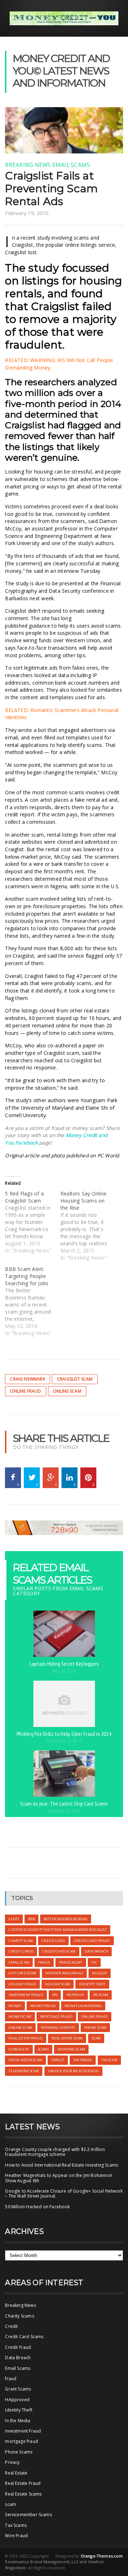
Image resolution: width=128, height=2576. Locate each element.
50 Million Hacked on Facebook (37, 2207)
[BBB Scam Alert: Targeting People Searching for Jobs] (33, 1301)
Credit (11, 2326)
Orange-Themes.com (102, 2556)
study (44, 268)
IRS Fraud (75, 1995)
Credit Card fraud (92, 1941)
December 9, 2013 (64, 1741)
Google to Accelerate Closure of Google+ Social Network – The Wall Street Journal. (64, 2193)
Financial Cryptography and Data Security (63, 587)
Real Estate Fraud (23, 2483)
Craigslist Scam (75, 1379)
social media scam (25, 2060)
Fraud (44, 1962)
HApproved (17, 2400)
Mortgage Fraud (56, 2017)
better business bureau (66, 1919)
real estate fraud (25, 2038)
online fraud (25, 1391)
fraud (11, 2379)
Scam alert (19, 2049)
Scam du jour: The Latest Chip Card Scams (64, 1803)
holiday (100, 1973)
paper (90, 1045)
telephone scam (24, 2071)
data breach (97, 1951)
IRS (55, 1995)
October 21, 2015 (64, 1811)
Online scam (67, 1391)
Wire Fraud (16, 2536)
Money (15, 2006)
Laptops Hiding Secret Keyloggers (64, 1664)
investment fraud (26, 1995)
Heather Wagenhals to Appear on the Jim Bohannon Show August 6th (58, 2178)
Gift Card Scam (22, 1973)
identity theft (92, 1984)
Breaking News (28, 165)
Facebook (26, 1143)
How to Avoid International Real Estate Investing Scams (62, 2165)
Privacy (12, 2462)
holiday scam (58, 1984)
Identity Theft (19, 2410)
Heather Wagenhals (64, 1973)
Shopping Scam (71, 2049)
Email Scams (71, 165)
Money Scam (20, 2017)
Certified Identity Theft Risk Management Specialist (57, 1930)
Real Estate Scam (67, 2038)
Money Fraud (43, 2006)
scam (96, 2038)
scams (43, 2049)
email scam (19, 1962)
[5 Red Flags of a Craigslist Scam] (33, 1222)
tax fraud (83, 2060)
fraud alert (71, 1962)
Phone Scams (19, 2452)
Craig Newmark (27, 1379)
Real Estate (16, 2473)
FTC (94, 1962)
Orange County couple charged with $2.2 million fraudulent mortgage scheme (55, 2152)
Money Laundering (83, 2006)
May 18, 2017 (64, 1671)
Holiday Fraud (22, 1984)
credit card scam (59, 1951)
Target (58, 2060)
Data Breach (18, 2358)
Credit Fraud (18, 2347)
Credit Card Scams (24, 2337)
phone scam (95, 2028)
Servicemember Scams (28, 2515)
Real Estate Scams (23, 2494)
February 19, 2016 (27, 213)
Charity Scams (19, 2316)
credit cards (21, 1951)
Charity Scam (21, 1941)
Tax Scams (16, 2525)
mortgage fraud (22, 2441)
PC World (108, 1155)
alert (14, 1919)
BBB (31, 1919)
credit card (53, 1941)
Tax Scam (109, 2060)
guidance (39, 626)
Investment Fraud (23, 2431)
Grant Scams (18, 2389)
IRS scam (101, 1995)
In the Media (18, 2421)
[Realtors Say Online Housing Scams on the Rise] (88, 1226)
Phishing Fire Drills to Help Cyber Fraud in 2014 (64, 1734)
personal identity (58, 2028)
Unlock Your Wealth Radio (73, 2071)
